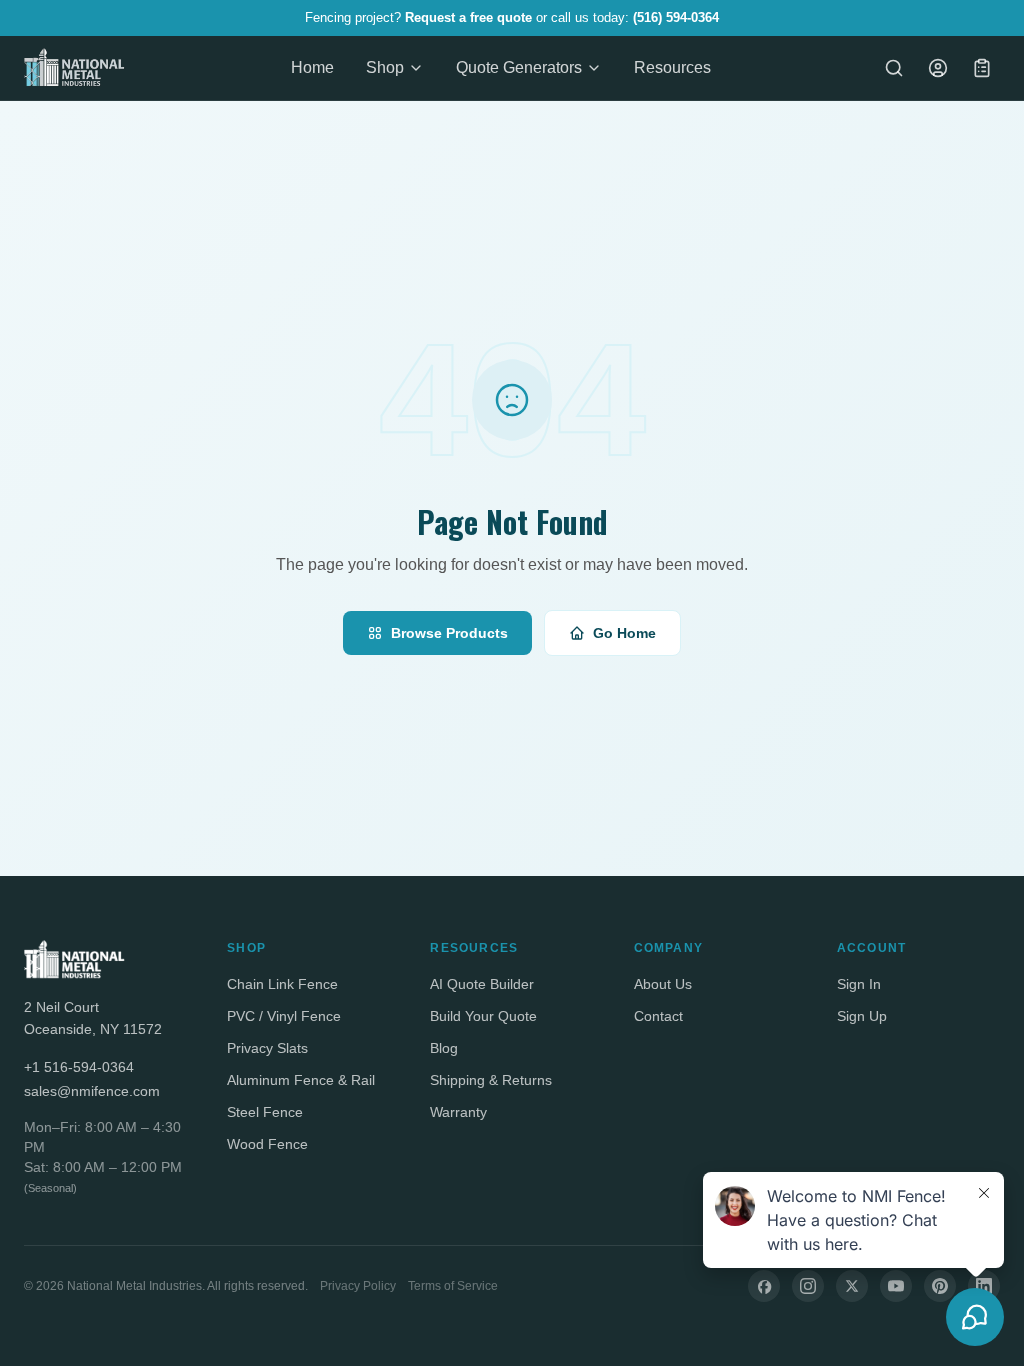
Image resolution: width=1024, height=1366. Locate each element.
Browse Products (449, 633)
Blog (444, 1048)
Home (312, 67)
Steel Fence (265, 1112)
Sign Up (862, 1016)
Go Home (624, 633)
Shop (385, 67)
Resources (672, 67)
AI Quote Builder (482, 984)
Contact (658, 1016)
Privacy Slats (267, 1048)
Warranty (458, 1112)
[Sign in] (938, 68)
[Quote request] (982, 68)
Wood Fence (267, 1144)
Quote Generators (519, 67)
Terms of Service (453, 1286)
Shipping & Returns (491, 1080)
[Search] (894, 68)
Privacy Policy (358, 1286)
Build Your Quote (483, 1016)
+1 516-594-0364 (79, 1067)
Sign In (859, 984)
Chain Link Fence (282, 984)
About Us (663, 984)
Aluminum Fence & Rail (301, 1080)
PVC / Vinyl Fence (284, 1016)
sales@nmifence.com (92, 1091)
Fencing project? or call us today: (512, 17)
